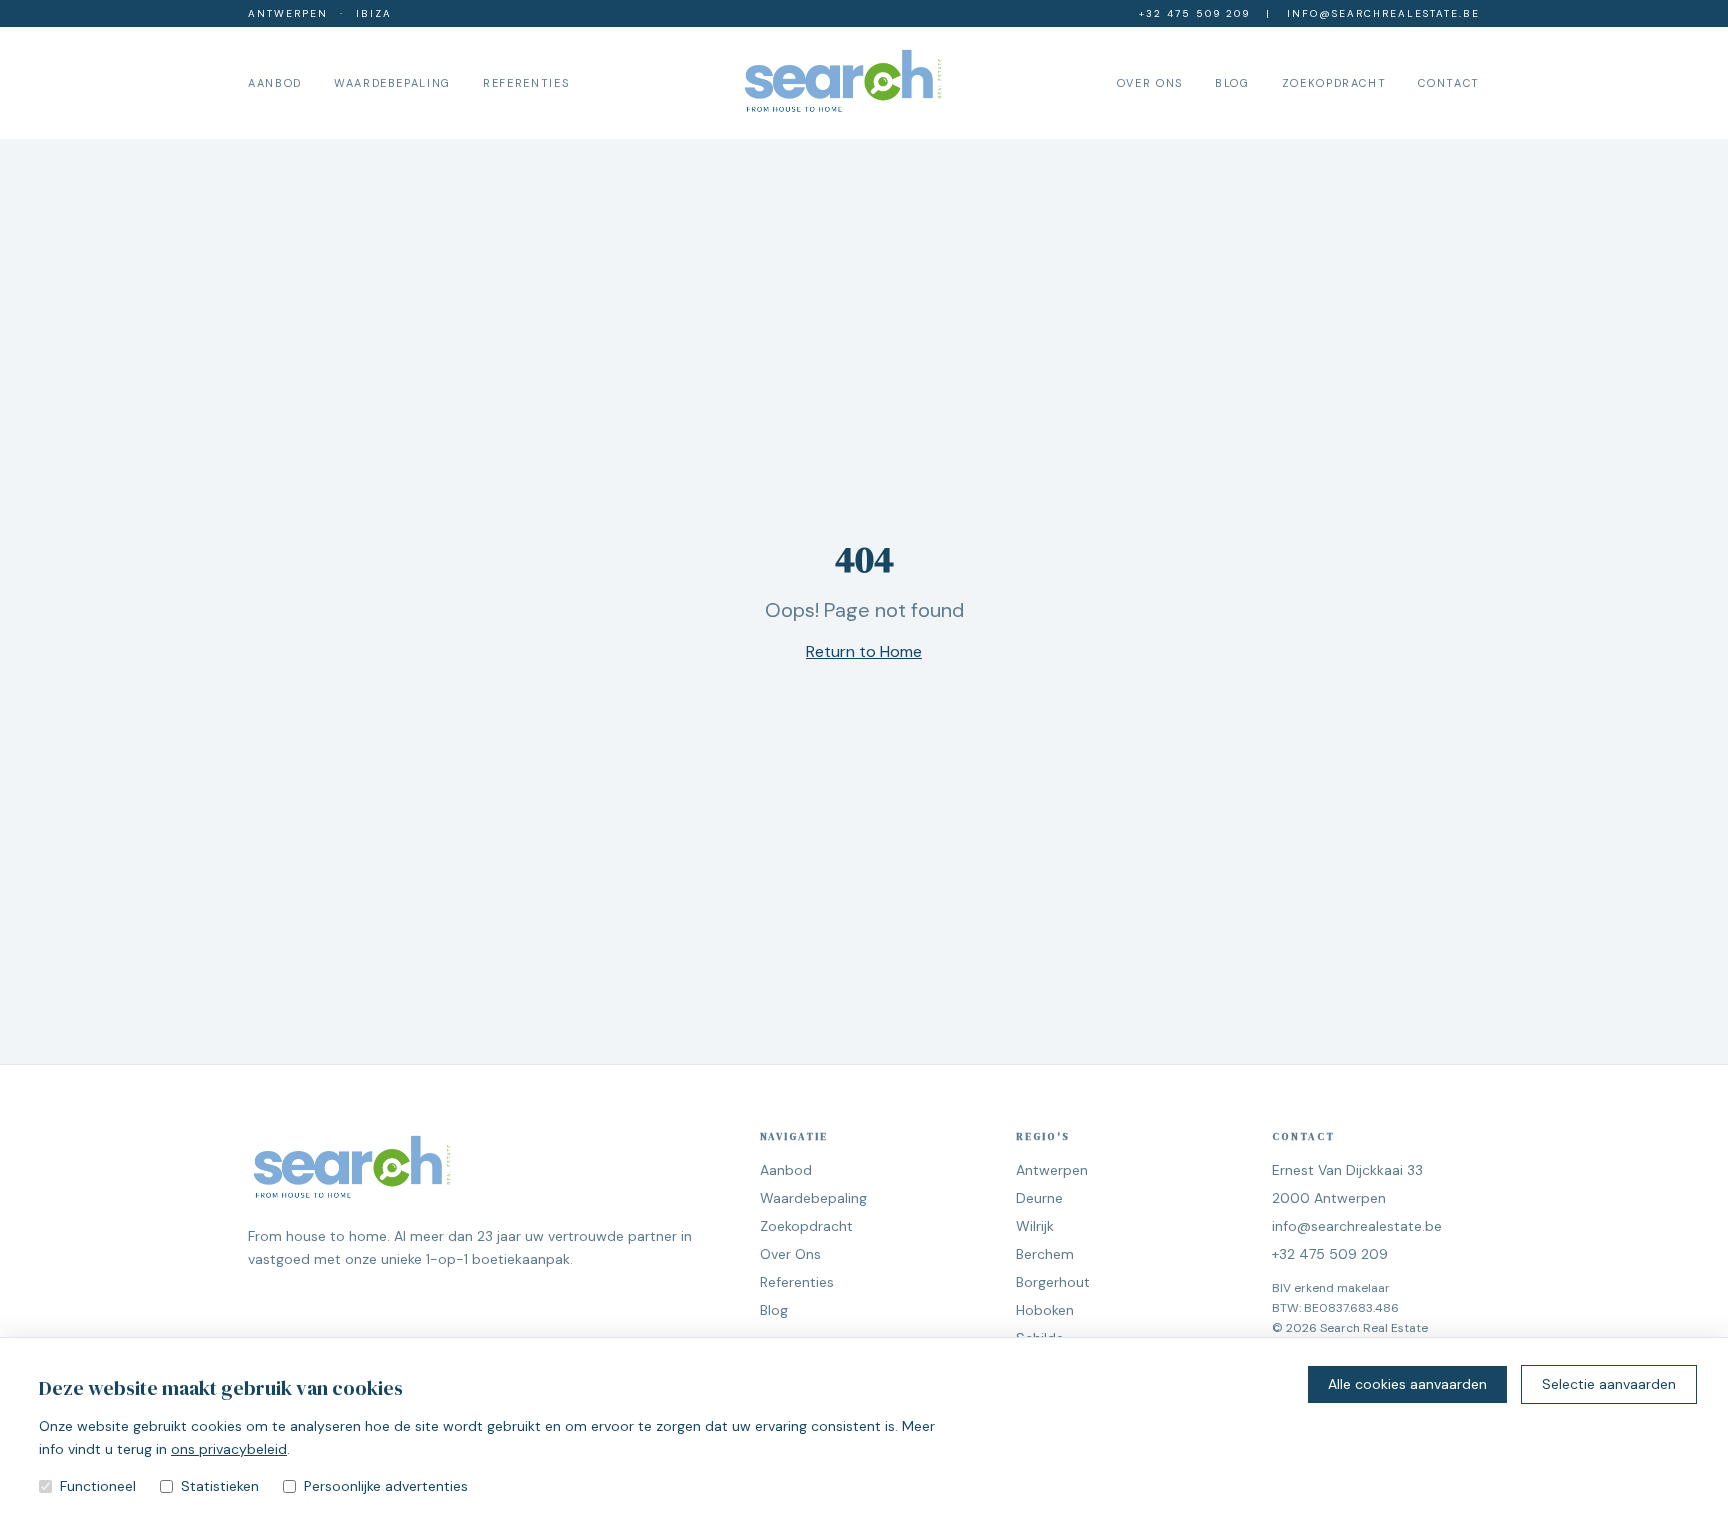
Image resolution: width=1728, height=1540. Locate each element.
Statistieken (220, 1486)
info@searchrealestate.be (1383, 13)
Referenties (526, 83)
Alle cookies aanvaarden (1407, 1384)
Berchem (1045, 1254)
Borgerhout (1053, 1282)
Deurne (1039, 1198)
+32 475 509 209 (1194, 13)
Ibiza (374, 13)
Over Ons (1150, 83)
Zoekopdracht (1334, 83)
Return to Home (864, 651)
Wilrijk (1035, 1226)
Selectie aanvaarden (1609, 1384)
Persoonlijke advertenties (386, 1486)
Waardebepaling (392, 83)
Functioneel (98, 1486)
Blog (1232, 83)
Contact (1449, 83)
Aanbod (275, 83)
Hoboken (1045, 1310)
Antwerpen (288, 13)
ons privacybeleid (229, 1449)
